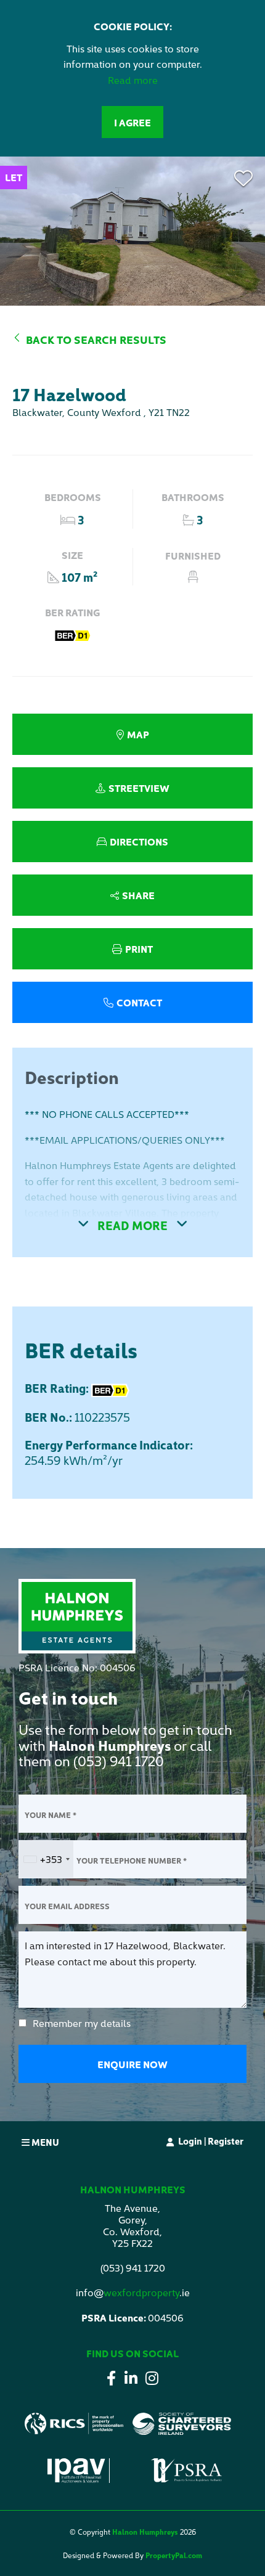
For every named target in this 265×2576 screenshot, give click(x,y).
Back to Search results (96, 339)
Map (138, 734)
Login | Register (211, 2141)
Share (138, 895)
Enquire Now (132, 2064)
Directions (139, 841)
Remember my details (82, 2023)
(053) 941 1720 (119, 1760)
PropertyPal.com (174, 2555)
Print (139, 948)
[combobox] (46, 1859)
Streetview (139, 788)
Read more (133, 79)
